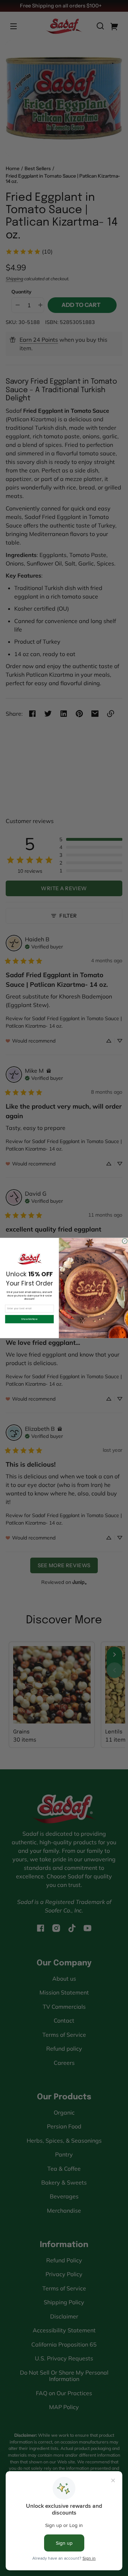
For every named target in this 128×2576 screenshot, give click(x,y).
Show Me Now (29, 1319)
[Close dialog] (125, 1241)
